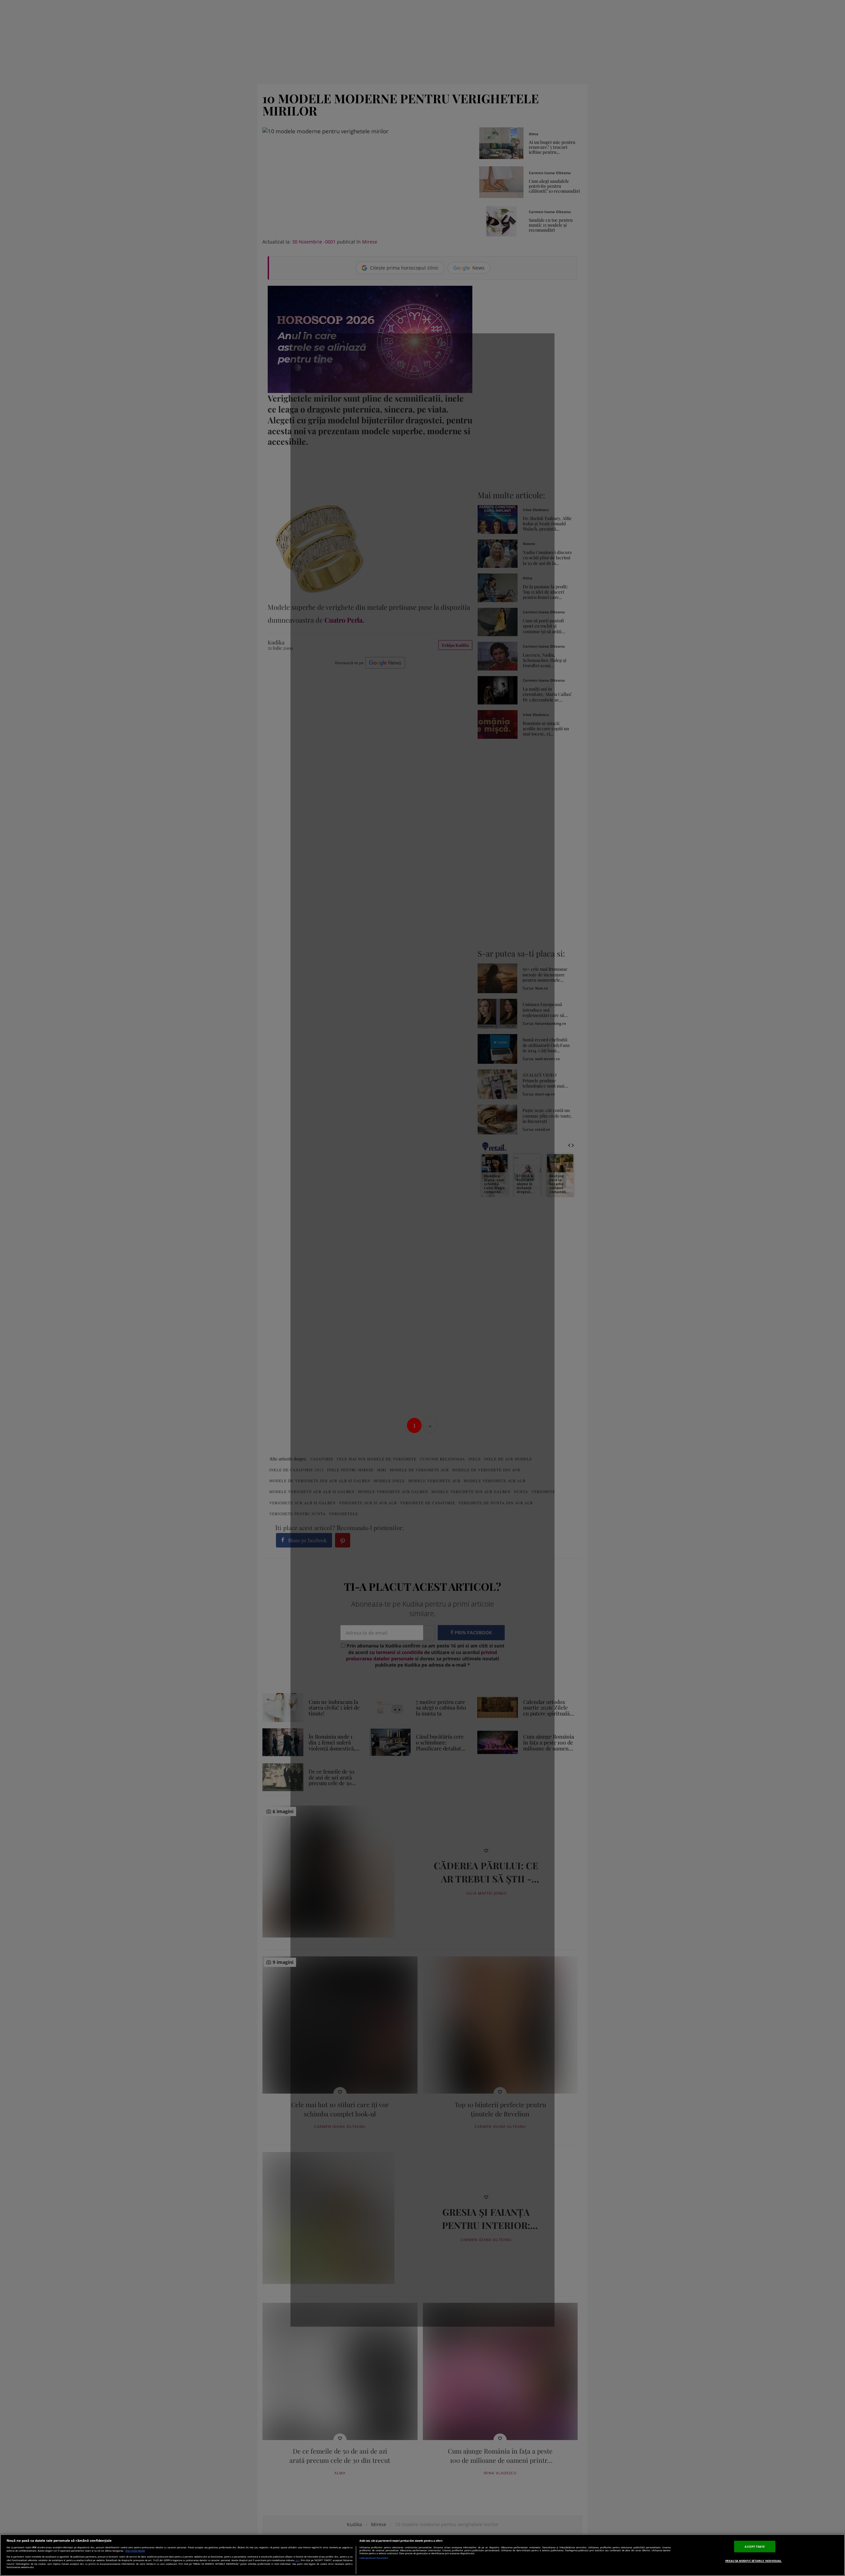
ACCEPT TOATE (755, 2546)
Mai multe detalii (135, 2551)
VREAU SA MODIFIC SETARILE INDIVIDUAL (753, 2561)
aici (297, 2560)
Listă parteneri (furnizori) (374, 2558)
